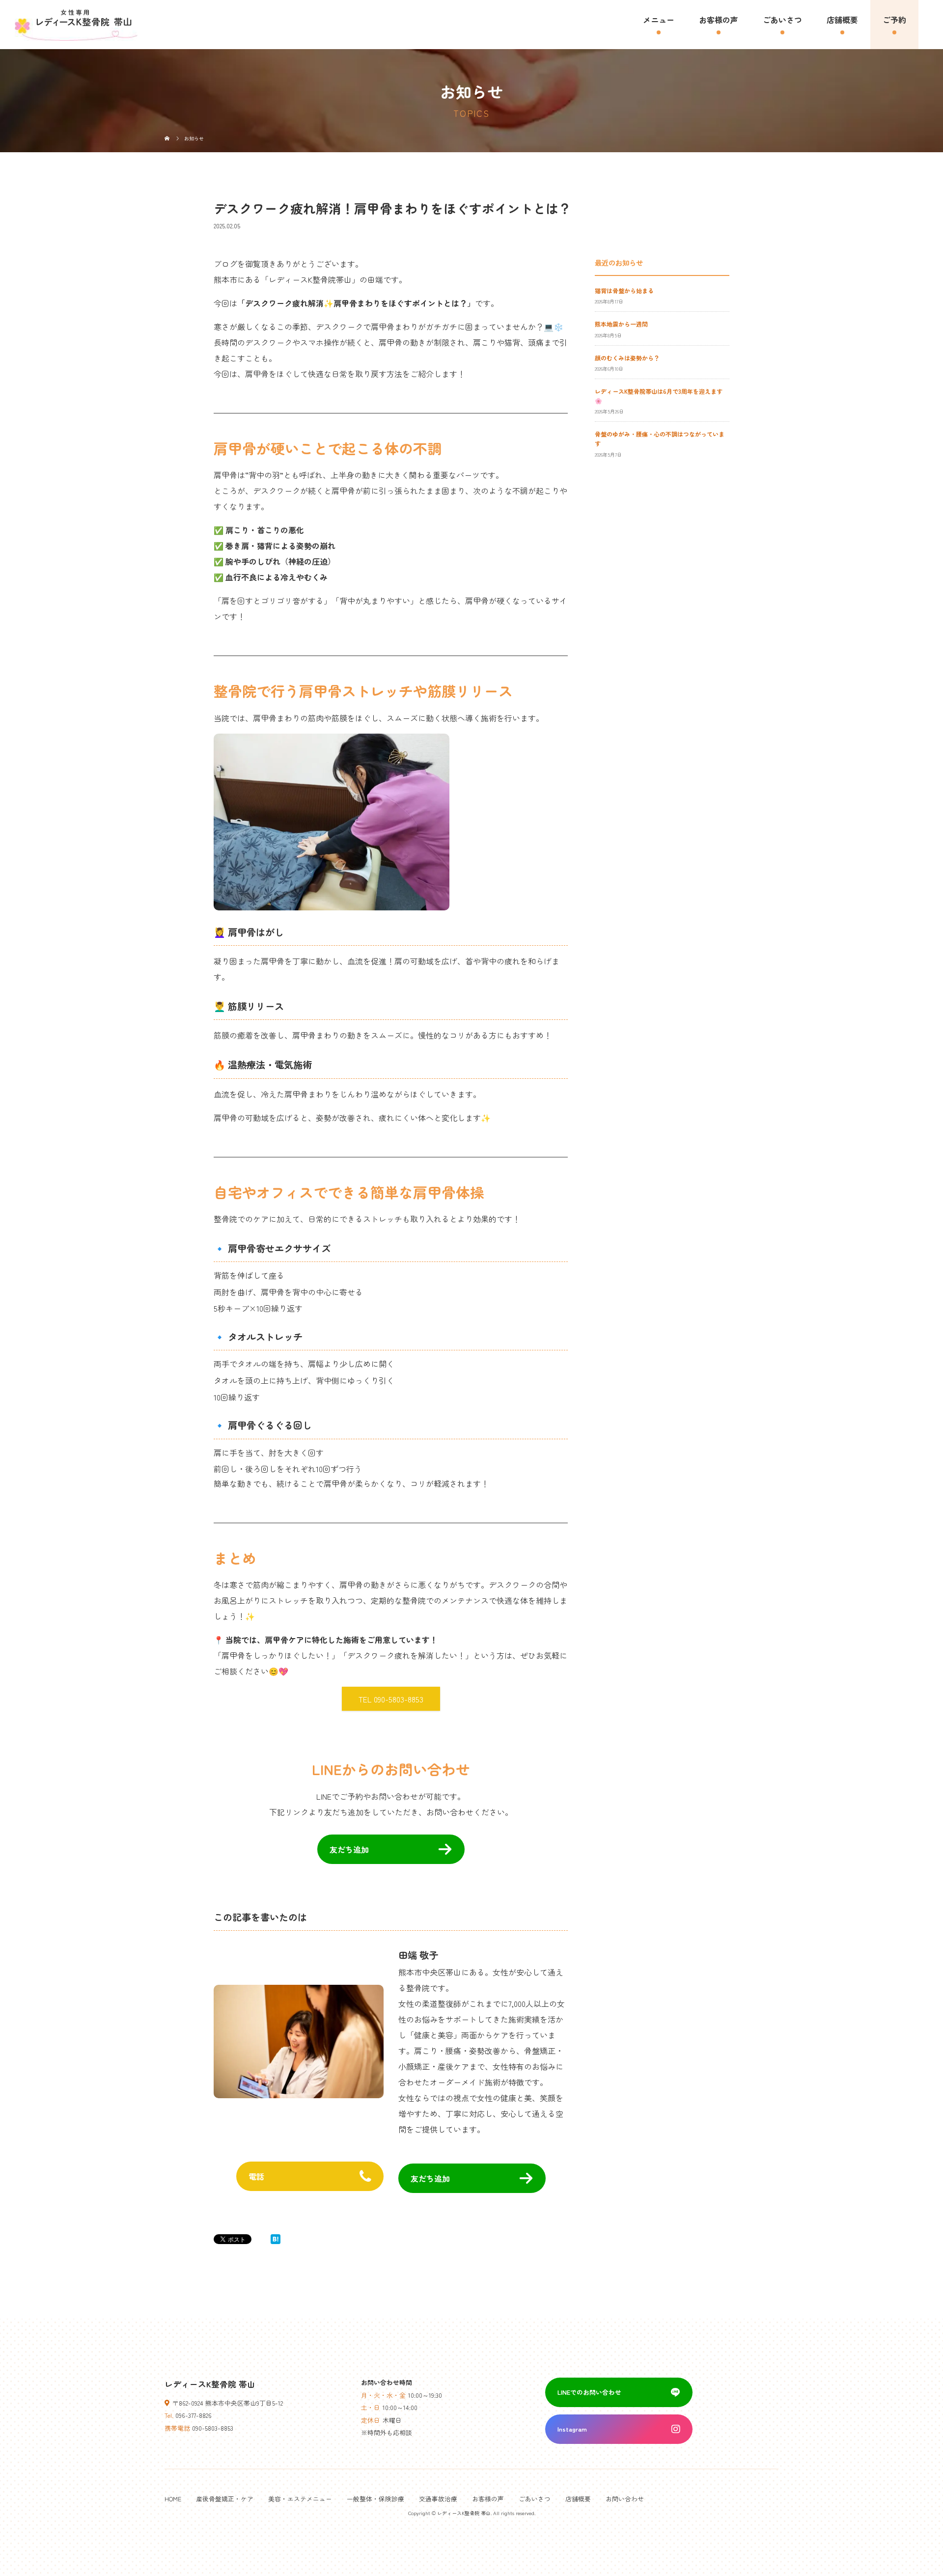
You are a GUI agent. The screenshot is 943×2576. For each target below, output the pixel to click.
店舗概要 (842, 20)
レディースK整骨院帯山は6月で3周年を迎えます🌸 (659, 396)
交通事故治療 (438, 2499)
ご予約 (894, 20)
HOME (173, 2499)
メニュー (659, 20)
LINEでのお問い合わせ (589, 2392)
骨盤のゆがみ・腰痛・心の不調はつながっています (660, 438)
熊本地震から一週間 (621, 324)
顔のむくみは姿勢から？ (627, 358)
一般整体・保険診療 (375, 2499)
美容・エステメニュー (300, 2499)
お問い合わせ (625, 2499)
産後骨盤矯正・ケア (225, 2499)
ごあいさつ (782, 20)
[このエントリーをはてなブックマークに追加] (276, 2239)
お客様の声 (719, 20)
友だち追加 (349, 1849)
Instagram (572, 2429)
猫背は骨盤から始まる (624, 290)
